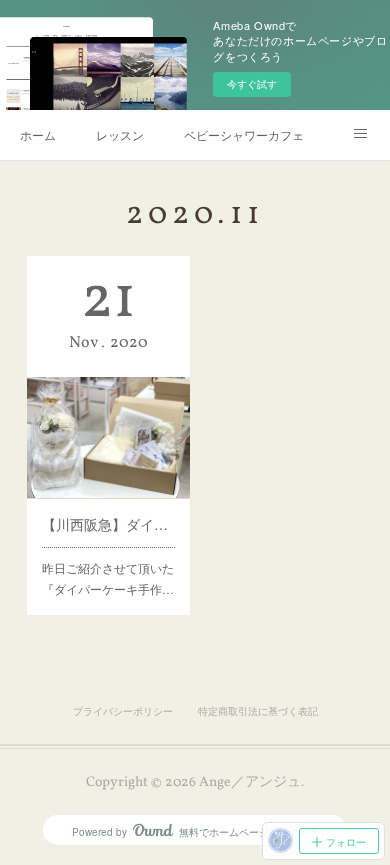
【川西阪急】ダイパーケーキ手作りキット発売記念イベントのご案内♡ (108, 524)
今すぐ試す (252, 84)
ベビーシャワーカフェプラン (244, 134)
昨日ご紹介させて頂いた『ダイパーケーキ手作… (108, 578)
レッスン (120, 134)
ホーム (38, 134)
